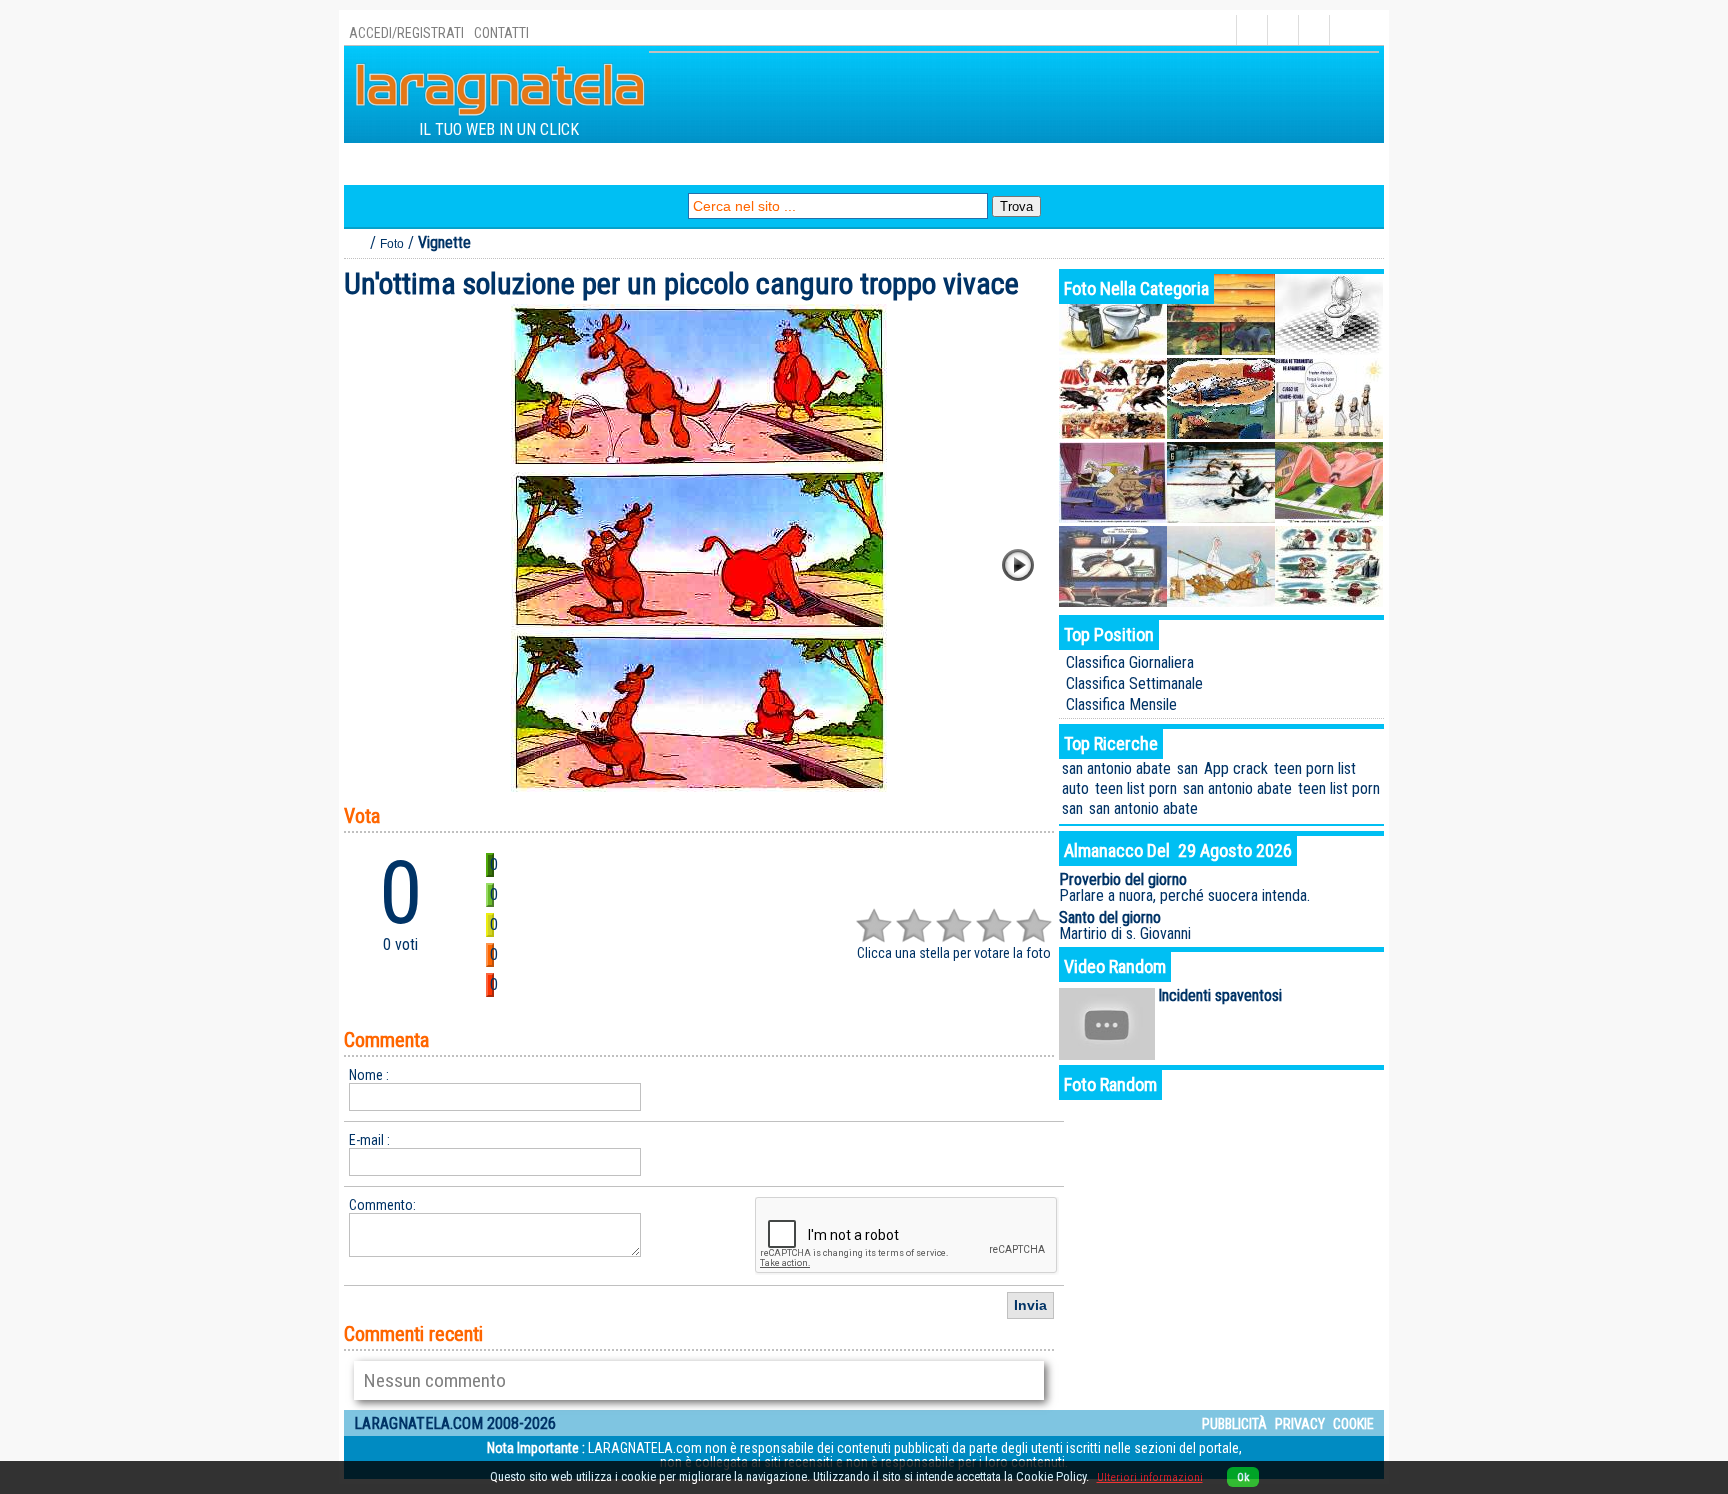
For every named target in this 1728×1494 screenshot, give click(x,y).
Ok (1243, 1477)
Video (718, 163)
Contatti (501, 33)
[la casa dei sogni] (1329, 517)
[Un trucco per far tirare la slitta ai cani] (1221, 601)
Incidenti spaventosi (1220, 995)
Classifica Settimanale (1134, 683)
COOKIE (1353, 1424)
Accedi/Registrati (406, 33)
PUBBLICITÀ (1234, 1424)
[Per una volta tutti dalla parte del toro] (1113, 433)
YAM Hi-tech (869, 163)
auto (1075, 788)
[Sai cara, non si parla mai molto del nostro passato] (1113, 517)
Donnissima (1161, 163)
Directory (387, 163)
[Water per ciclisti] (1329, 349)
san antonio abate (1116, 768)
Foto (662, 163)
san (1187, 768)
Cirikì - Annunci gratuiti (1016, 163)
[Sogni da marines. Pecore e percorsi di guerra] (1221, 433)
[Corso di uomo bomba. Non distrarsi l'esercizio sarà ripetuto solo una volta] (1329, 433)
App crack (1236, 768)
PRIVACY (1300, 1424)
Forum (781, 163)
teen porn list (1315, 768)
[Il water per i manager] (1113, 349)
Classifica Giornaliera (1130, 662)
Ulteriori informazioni (1150, 1477)
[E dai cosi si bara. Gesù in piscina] (1221, 517)
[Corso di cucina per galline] (1113, 601)
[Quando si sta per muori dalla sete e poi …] (1221, 349)
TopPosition (484, 163)
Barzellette (586, 163)
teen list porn (1136, 788)
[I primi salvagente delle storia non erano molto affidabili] (1329, 601)
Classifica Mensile (1121, 704)
